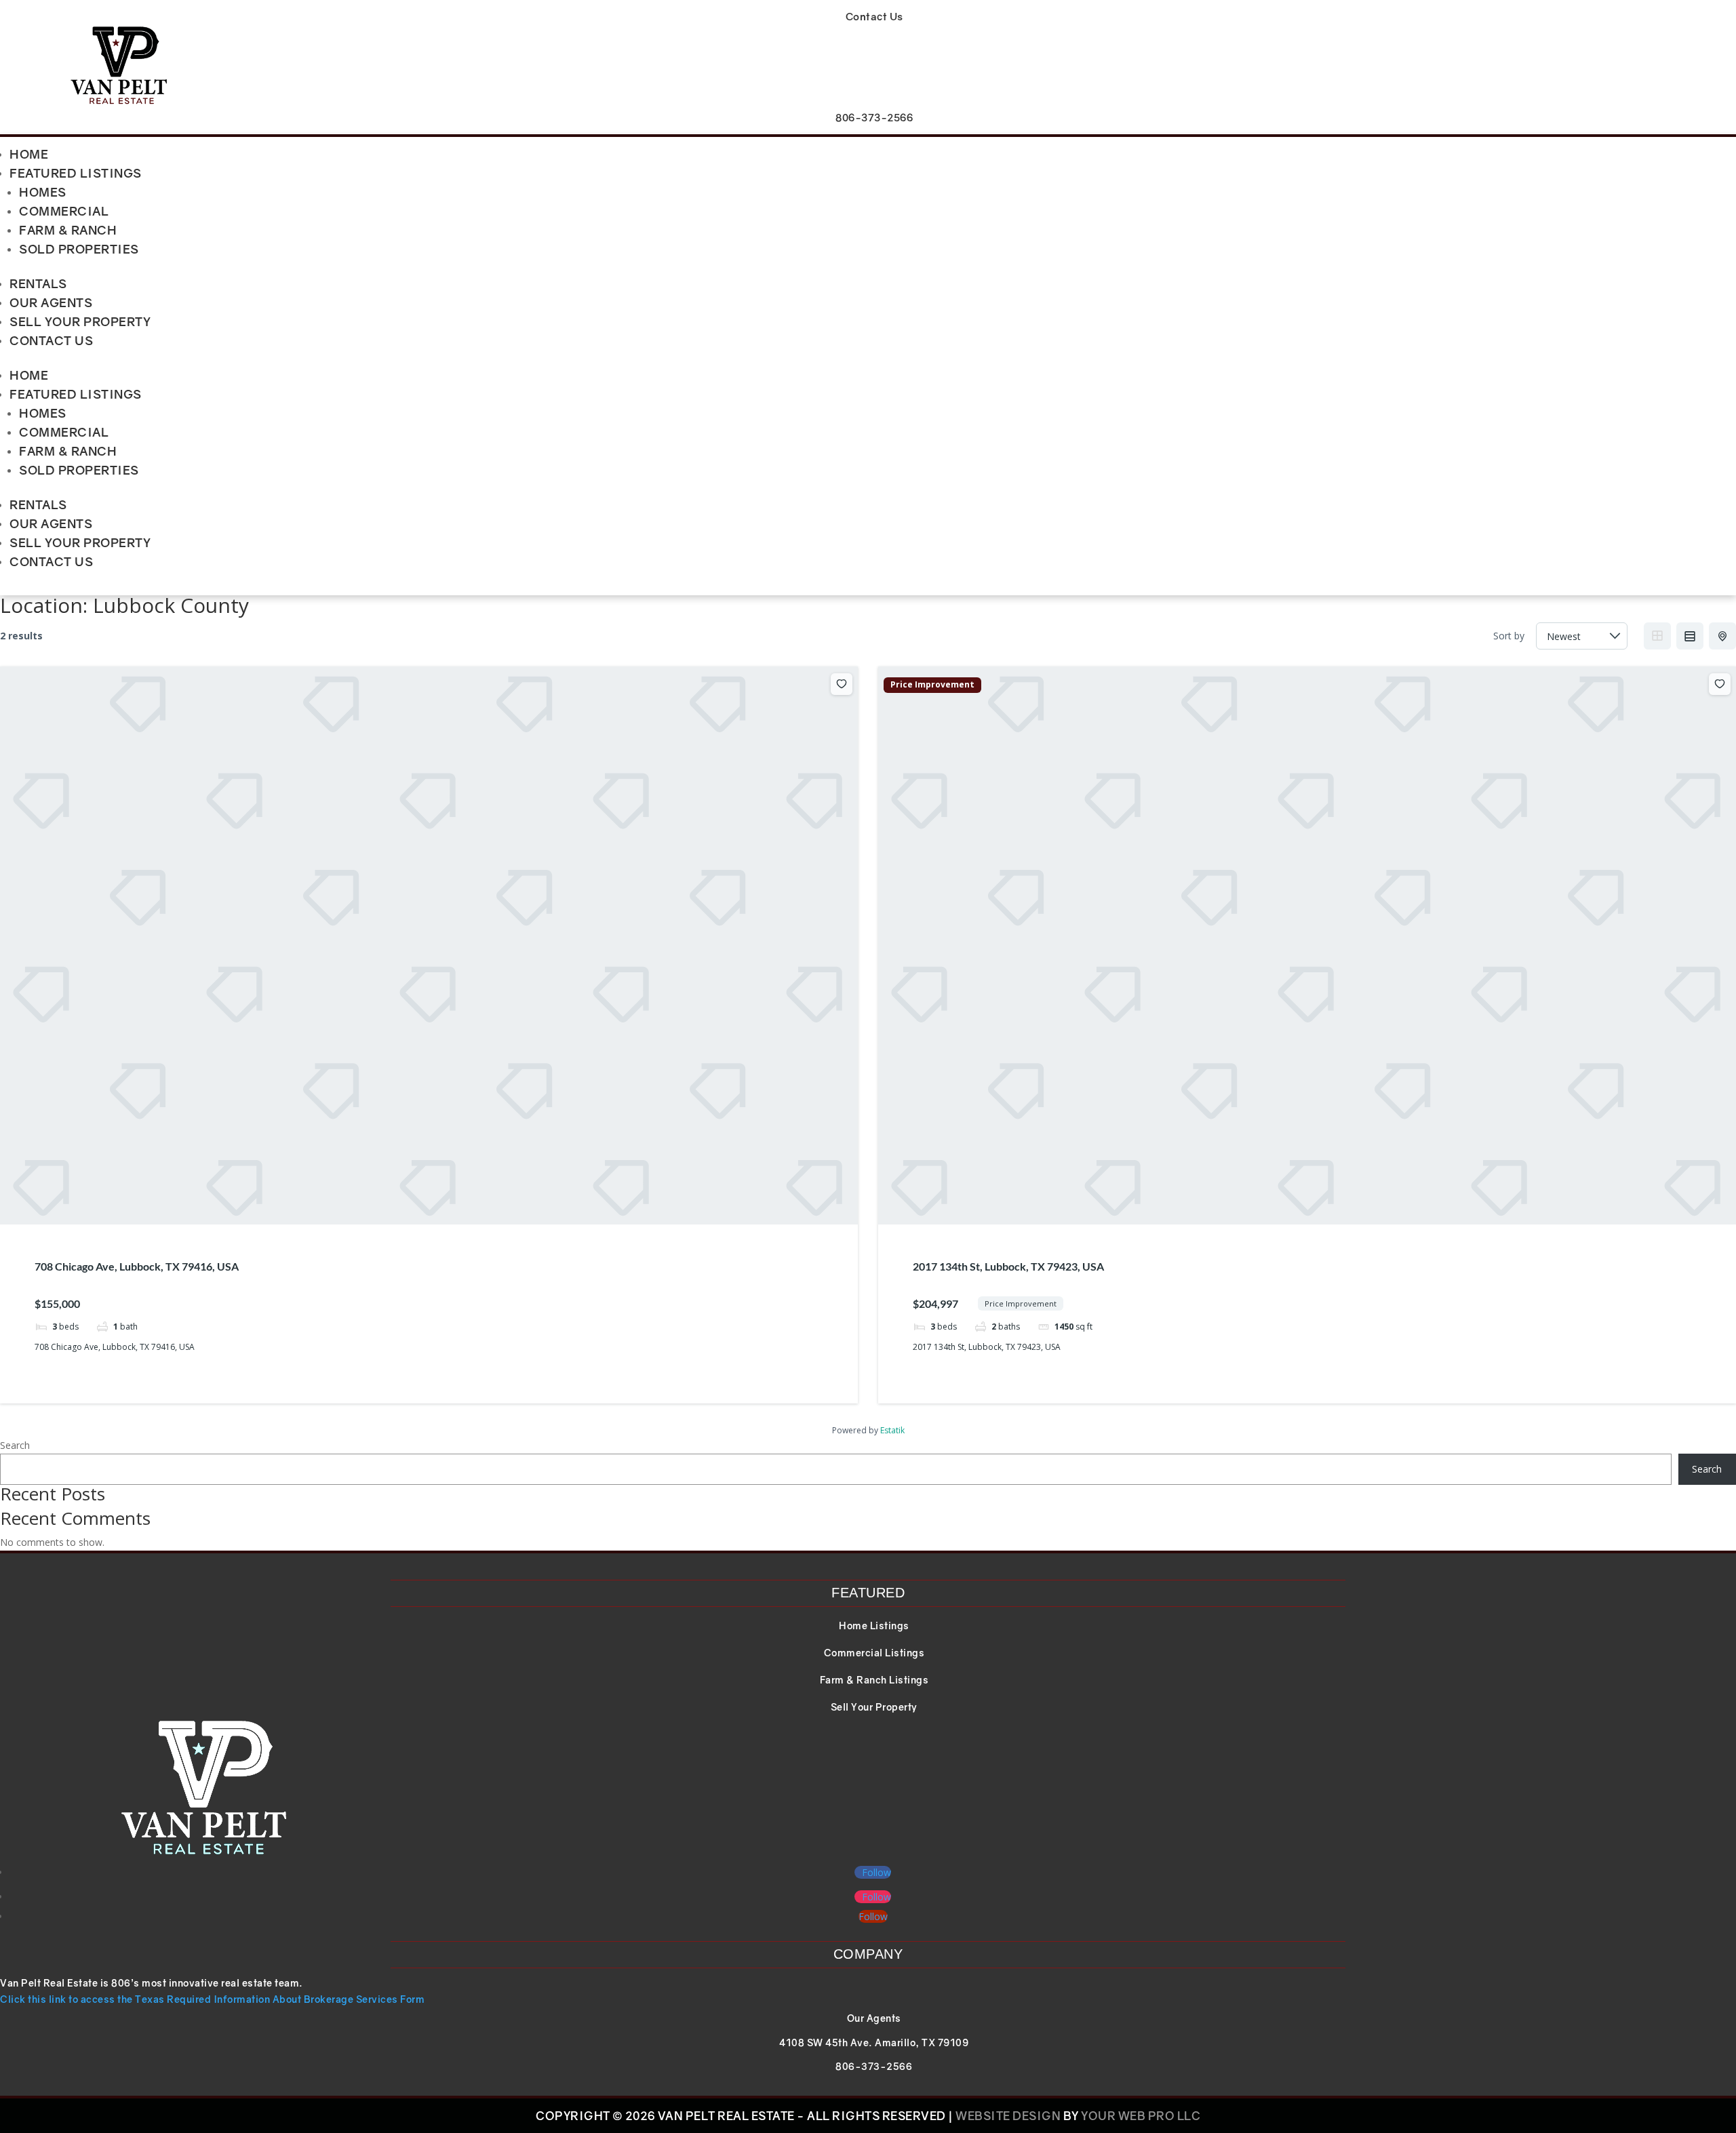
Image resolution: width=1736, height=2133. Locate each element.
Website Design (1008, 2116)
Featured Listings (76, 173)
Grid (1657, 636)
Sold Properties (79, 249)
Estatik (892, 1430)
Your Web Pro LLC (1141, 2116)
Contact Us (51, 340)
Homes (43, 192)
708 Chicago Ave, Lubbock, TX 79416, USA (137, 1266)
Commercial (64, 211)
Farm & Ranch (68, 230)
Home (29, 154)
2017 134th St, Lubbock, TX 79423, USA (1008, 1266)
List (1690, 636)
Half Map (1722, 636)
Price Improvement (932, 685)
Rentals (38, 283)
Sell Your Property (80, 321)
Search (15, 1445)
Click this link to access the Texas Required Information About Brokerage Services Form (212, 1999)
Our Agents (51, 302)
